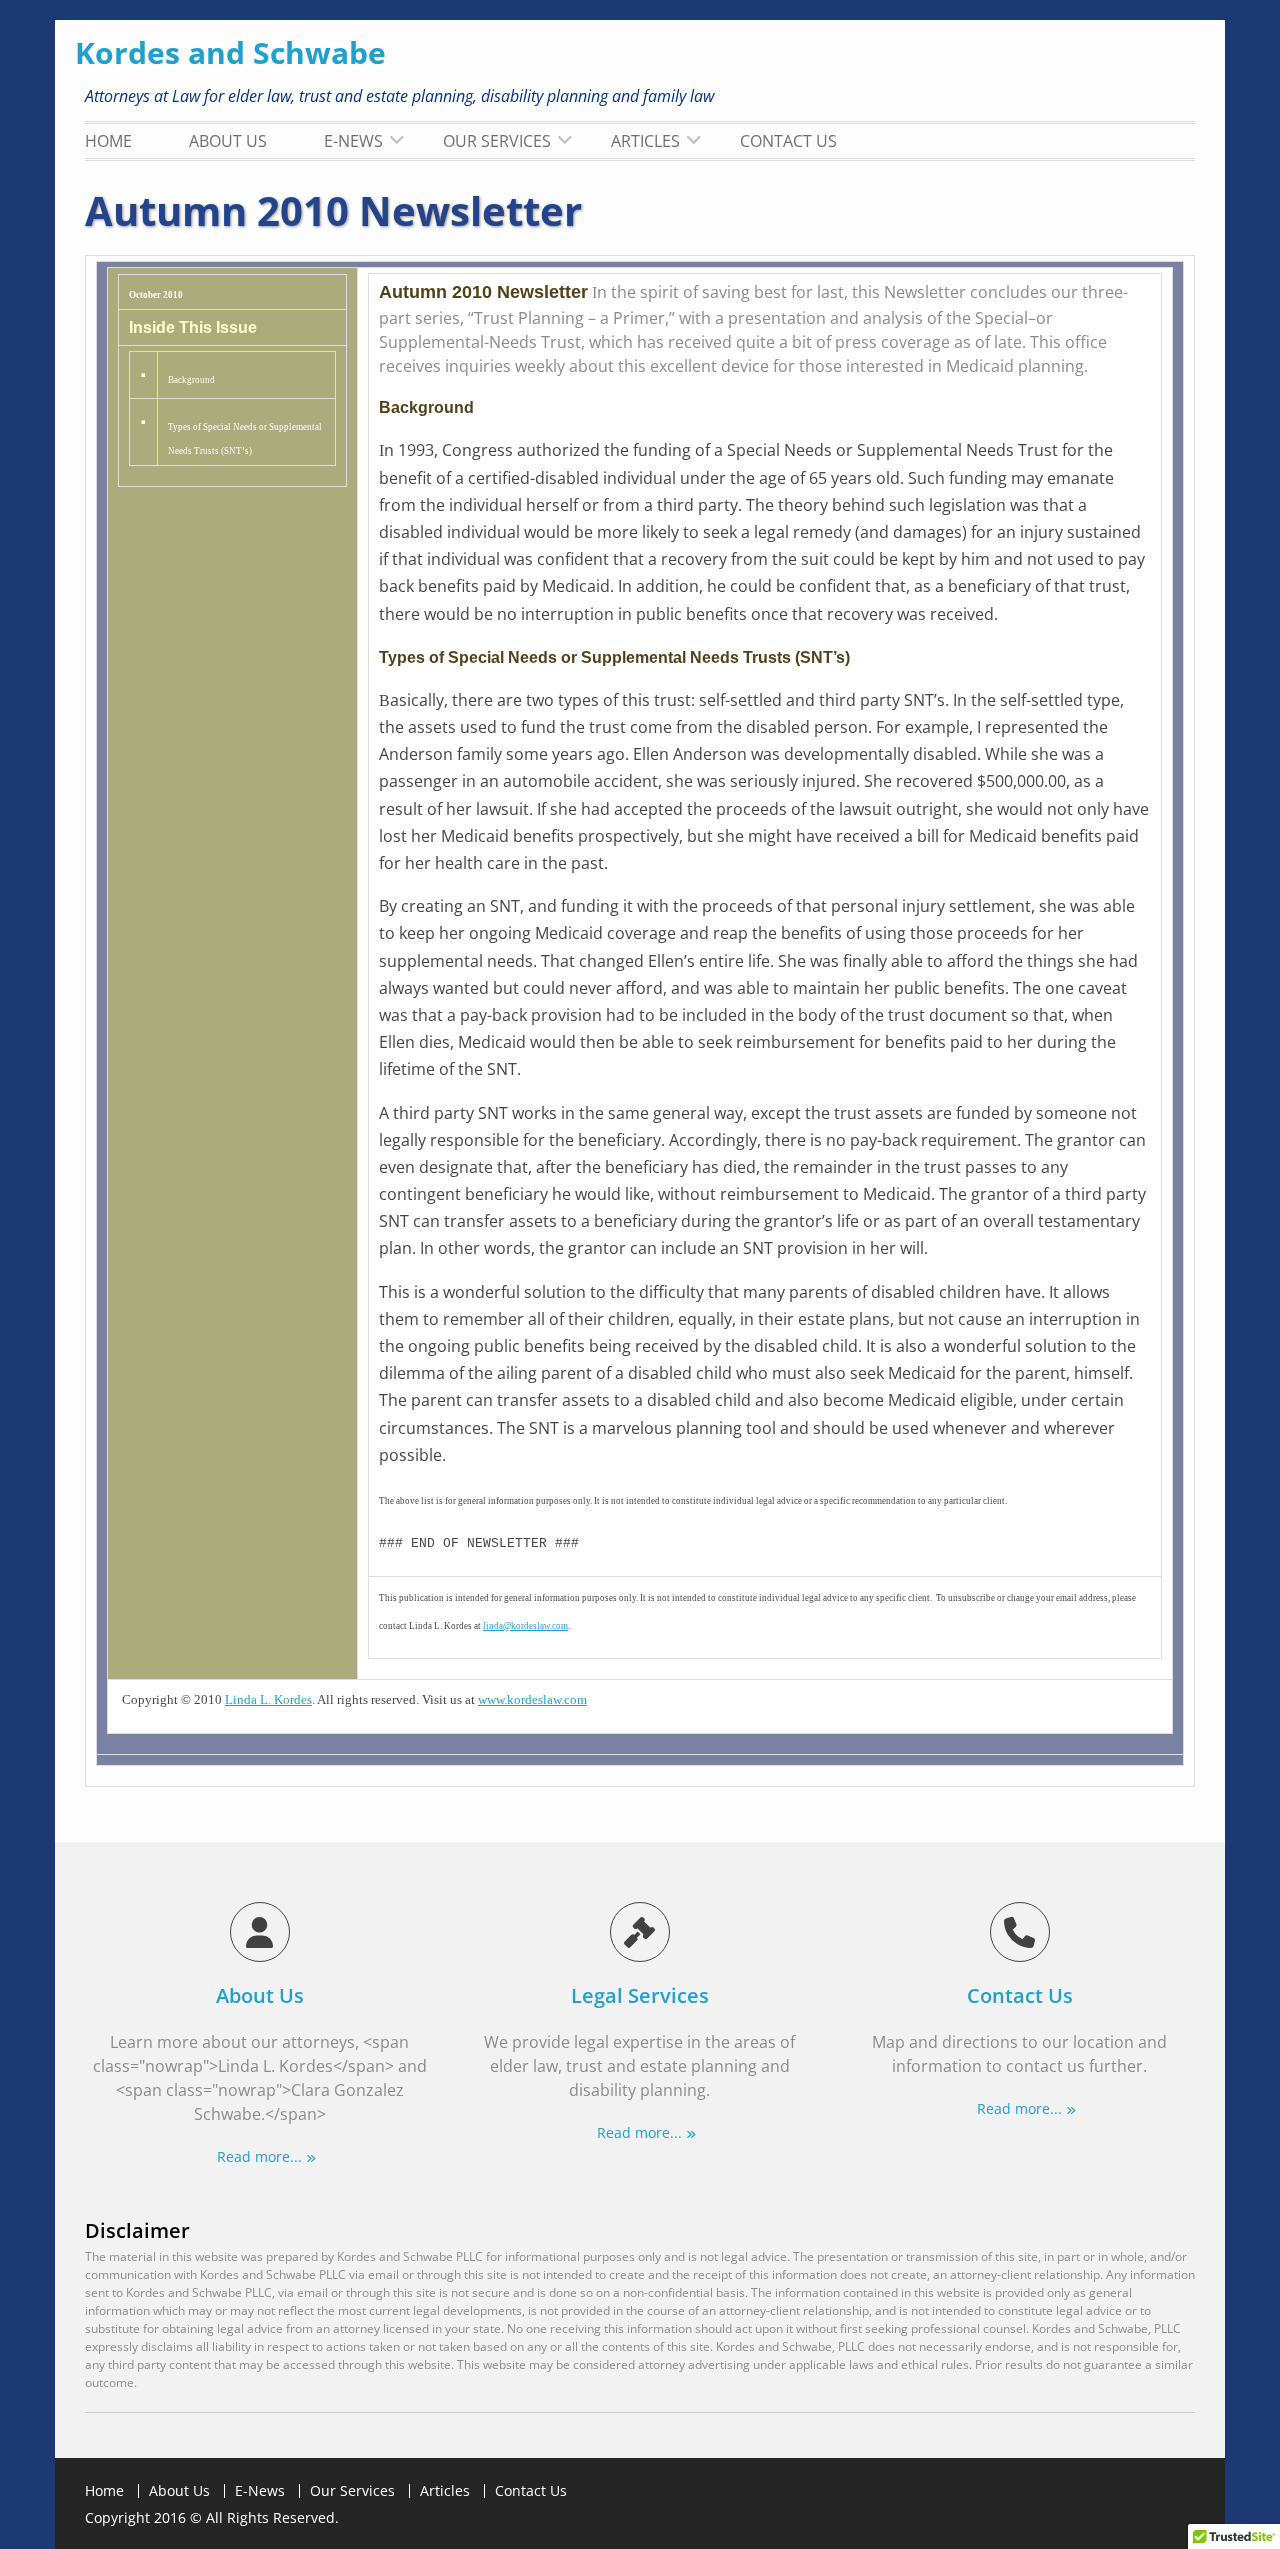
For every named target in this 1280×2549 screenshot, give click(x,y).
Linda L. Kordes (268, 1699)
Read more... (259, 2156)
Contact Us (788, 141)
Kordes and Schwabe (230, 52)
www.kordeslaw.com (532, 1699)
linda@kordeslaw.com (525, 1626)
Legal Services (640, 1995)
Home (108, 141)
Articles (645, 141)
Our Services (497, 141)
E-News (353, 141)
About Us (228, 141)
